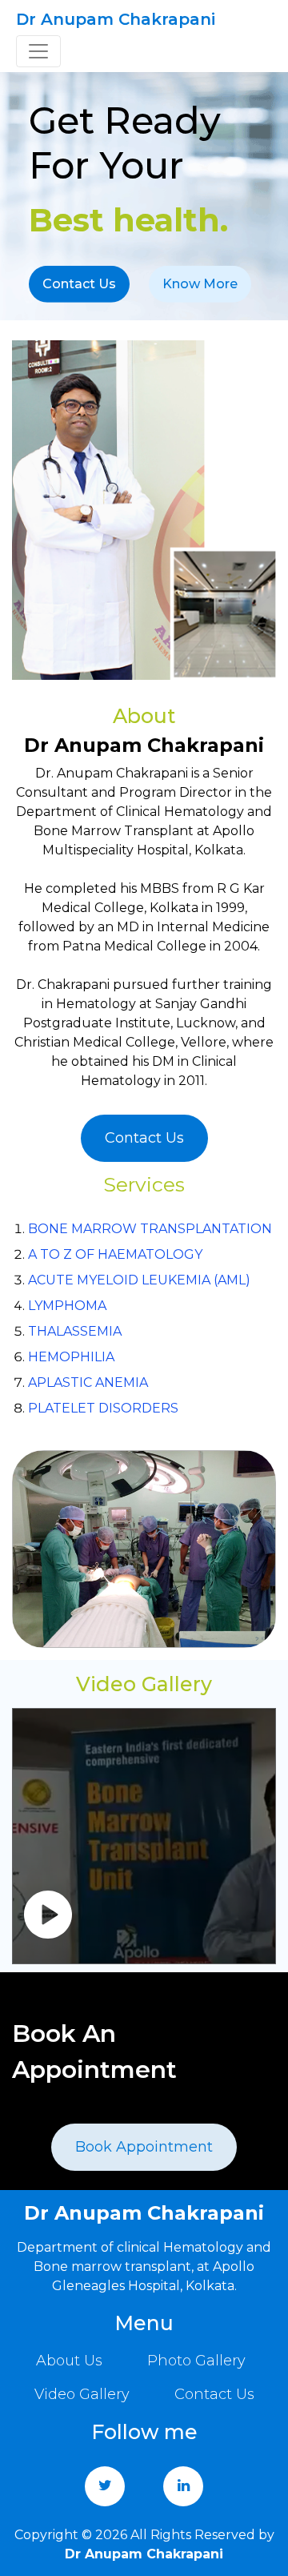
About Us (69, 2361)
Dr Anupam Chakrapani (116, 19)
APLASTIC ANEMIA (88, 1382)
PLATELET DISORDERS (103, 1408)
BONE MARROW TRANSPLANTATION (150, 1229)
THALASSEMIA (75, 1331)
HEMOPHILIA (71, 1357)
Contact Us (79, 284)
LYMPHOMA (67, 1306)
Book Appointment (144, 2147)
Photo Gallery (196, 2361)
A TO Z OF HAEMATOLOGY (115, 1254)
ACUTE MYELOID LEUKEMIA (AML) (139, 1280)
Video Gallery (82, 2394)
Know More (200, 284)
